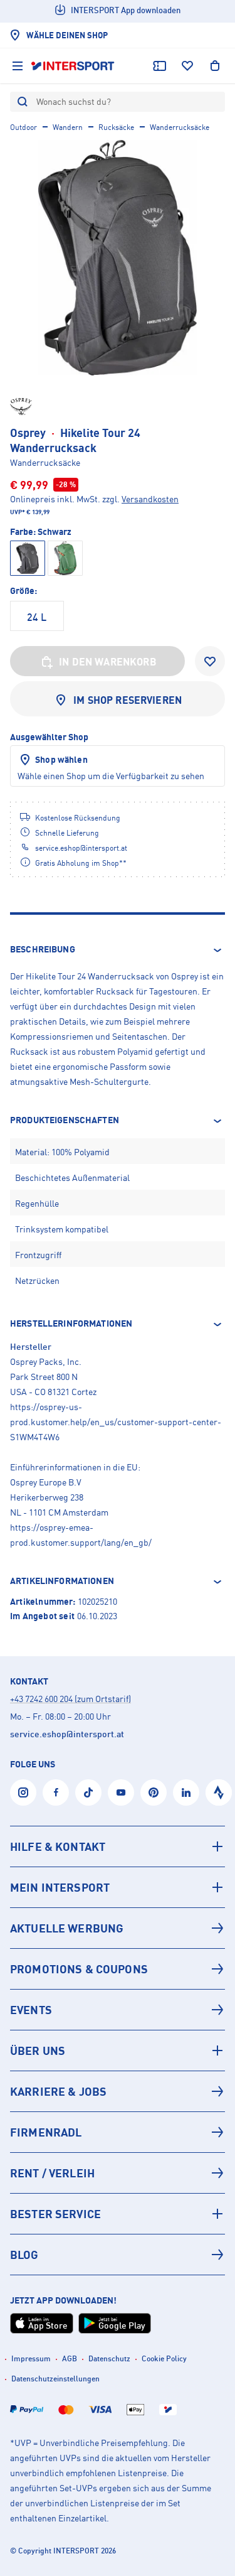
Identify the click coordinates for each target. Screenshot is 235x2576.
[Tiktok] (88, 1792)
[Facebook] (56, 1792)
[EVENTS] (118, 2010)
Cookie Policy (164, 2358)
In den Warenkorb (108, 662)
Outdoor (23, 127)
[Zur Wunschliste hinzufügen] (210, 661)
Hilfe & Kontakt (58, 1846)
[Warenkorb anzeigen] (215, 66)
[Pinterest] (154, 1792)
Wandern (68, 127)
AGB (70, 2358)
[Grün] (65, 558)
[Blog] (118, 2255)
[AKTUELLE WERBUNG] (118, 1928)
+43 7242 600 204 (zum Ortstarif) (70, 1699)
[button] (118, 950)
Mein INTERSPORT (60, 1887)
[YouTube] (121, 1792)
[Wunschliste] (187, 66)
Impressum (31, 2358)
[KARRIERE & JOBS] (118, 2091)
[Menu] (18, 66)
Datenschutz (109, 2358)
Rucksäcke (116, 127)
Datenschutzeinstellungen (55, 2379)
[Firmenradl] (118, 2132)
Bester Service (55, 2214)
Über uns (38, 2051)
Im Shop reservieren (128, 700)
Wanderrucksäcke (180, 127)
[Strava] (219, 1792)
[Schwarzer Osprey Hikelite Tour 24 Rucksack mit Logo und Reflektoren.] (118, 258)
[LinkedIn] (186, 1792)
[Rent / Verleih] (118, 2173)
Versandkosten (150, 499)
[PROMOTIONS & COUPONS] (118, 1969)
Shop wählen (61, 759)
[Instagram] (23, 1792)
